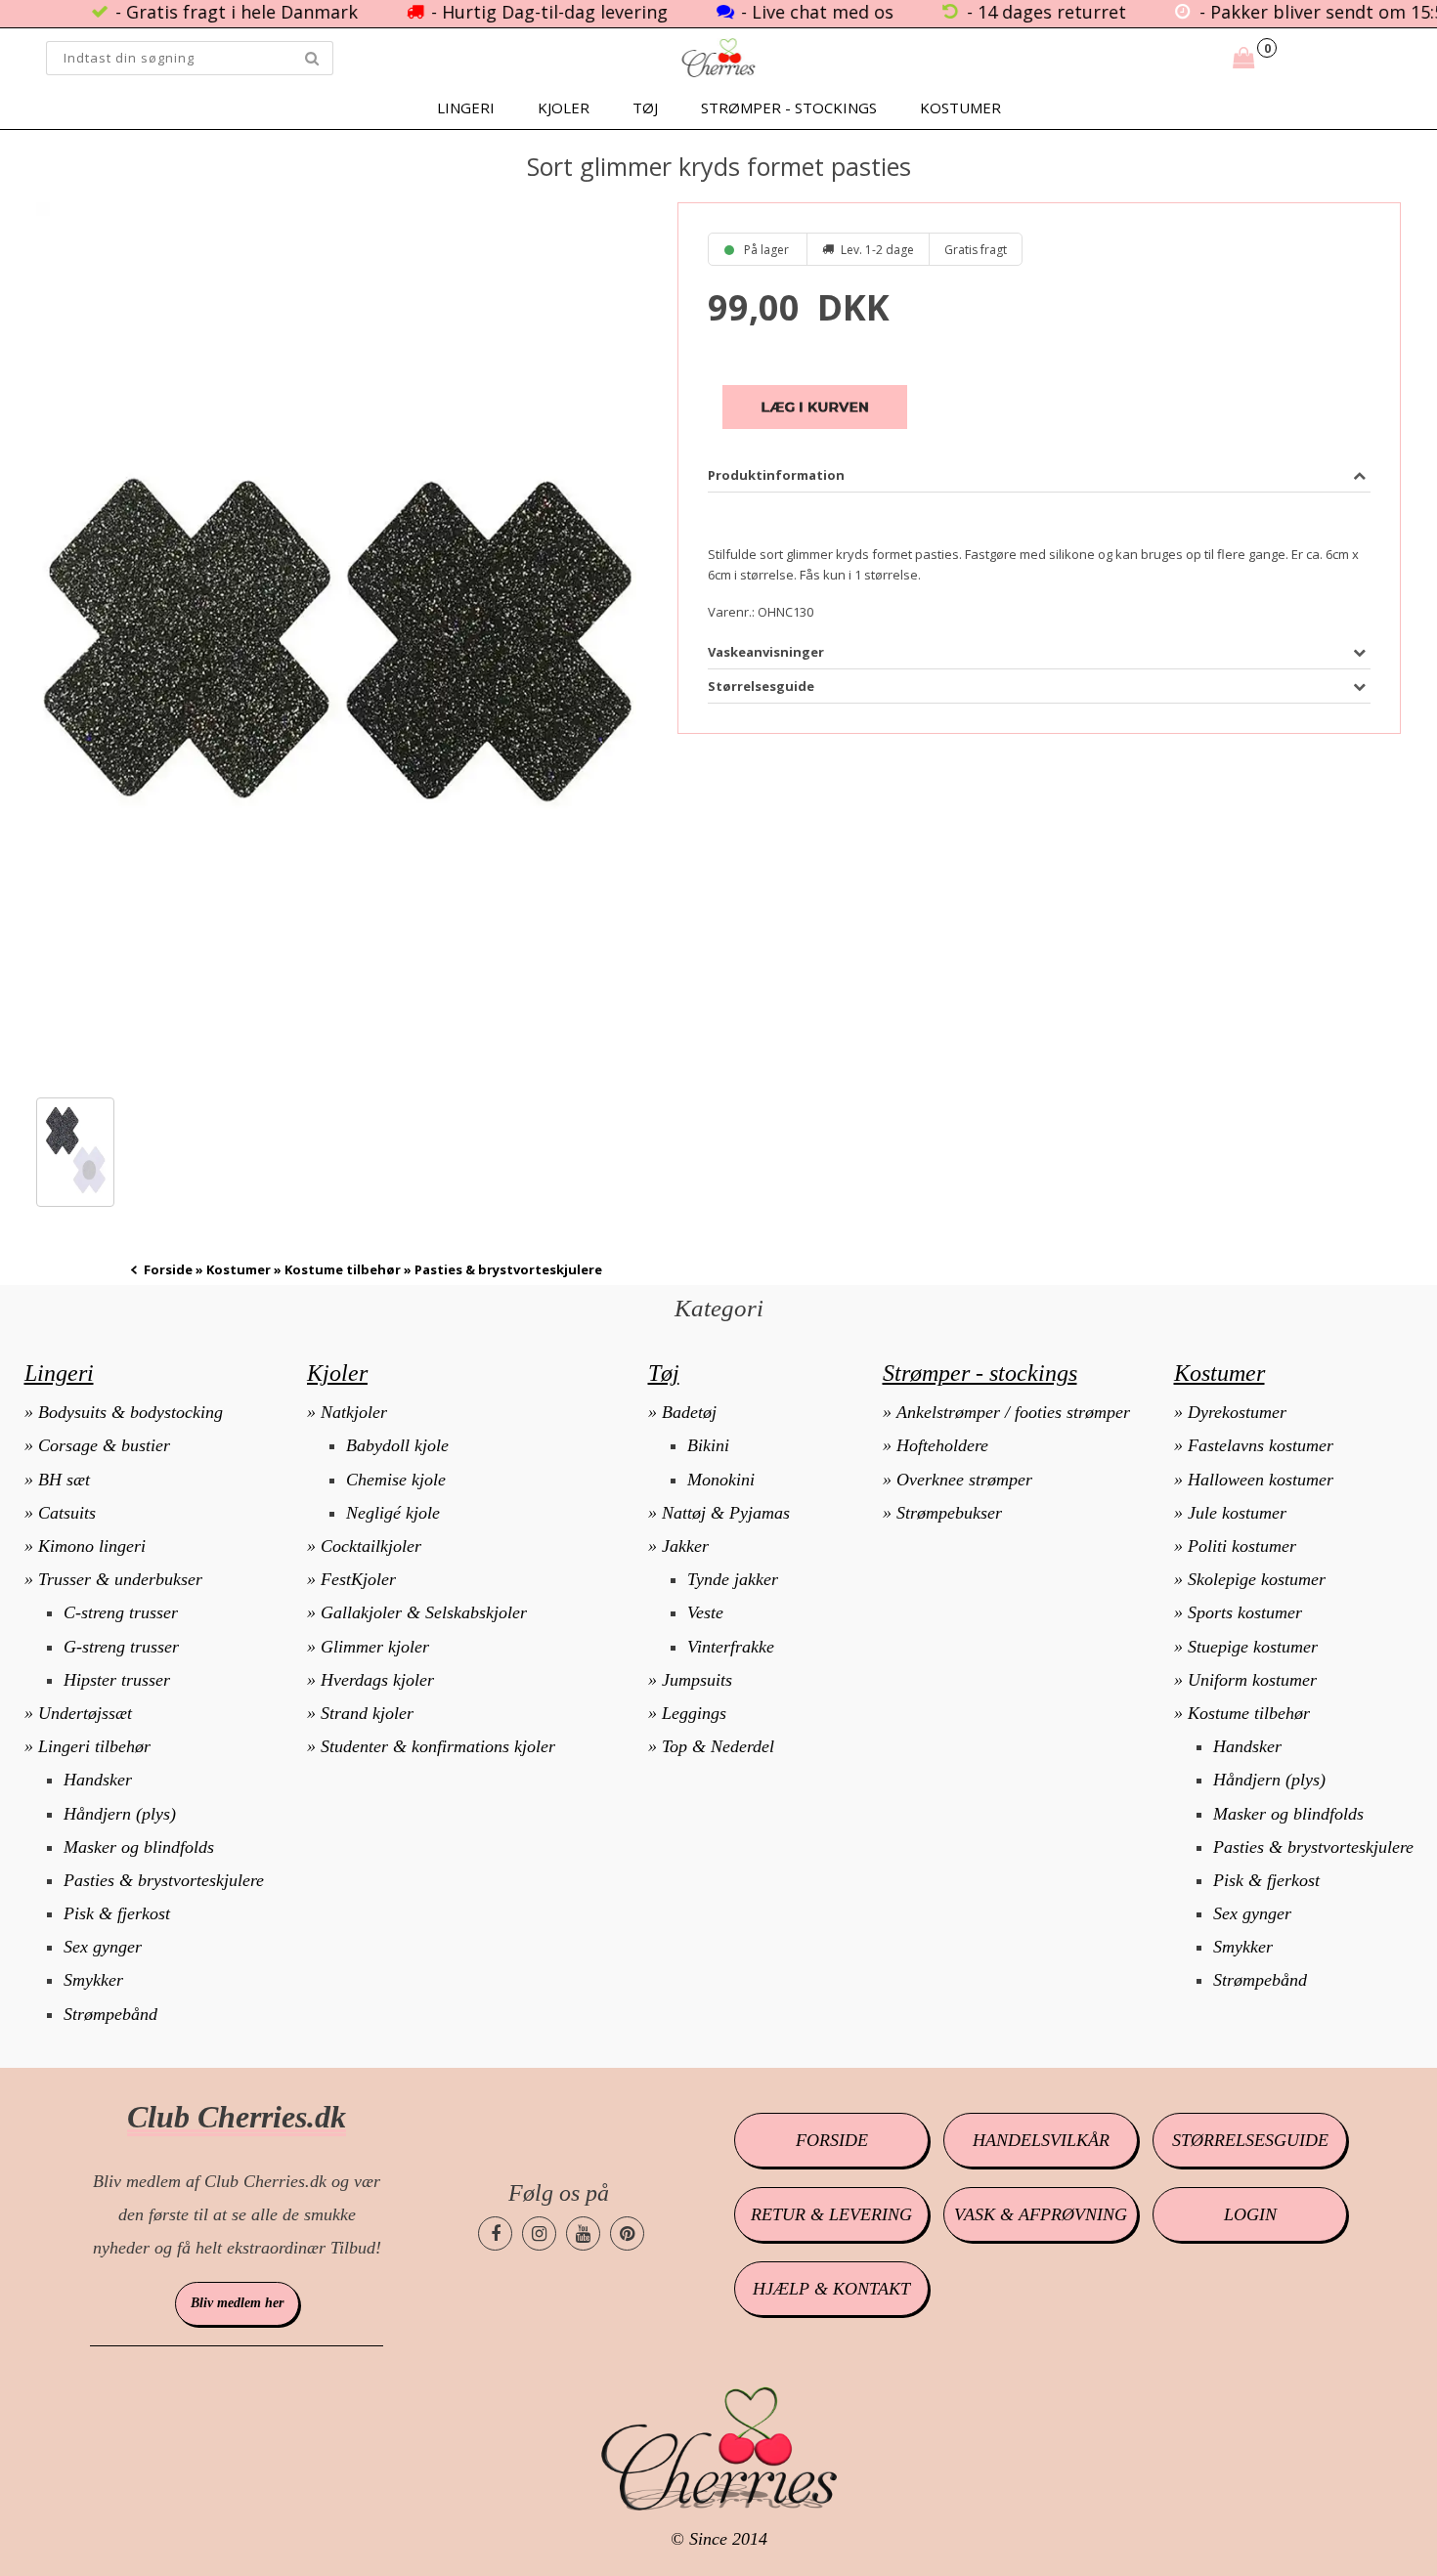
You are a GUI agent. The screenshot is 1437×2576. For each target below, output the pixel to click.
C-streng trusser (121, 1612)
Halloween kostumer (1261, 1480)
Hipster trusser (117, 1680)
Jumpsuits (697, 1680)
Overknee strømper (964, 1480)
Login (1250, 2214)
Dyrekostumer (1237, 1412)
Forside (168, 1269)
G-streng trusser (121, 1647)
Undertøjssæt (85, 1713)
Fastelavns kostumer (1261, 1445)
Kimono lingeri (92, 1546)
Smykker (93, 1980)
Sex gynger (103, 1947)
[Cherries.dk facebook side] (495, 2233)
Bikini (708, 1445)
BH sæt (64, 1480)
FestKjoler (358, 1579)
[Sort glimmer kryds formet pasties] (336, 641)
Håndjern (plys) (120, 1814)
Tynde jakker (733, 1579)
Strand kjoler (367, 1713)
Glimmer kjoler (375, 1647)
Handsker (98, 1780)
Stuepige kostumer (1253, 1647)
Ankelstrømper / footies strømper (1013, 1412)
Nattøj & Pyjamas (726, 1513)
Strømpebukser (949, 1513)
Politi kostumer (1242, 1546)
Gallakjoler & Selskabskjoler (424, 1612)
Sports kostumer (1245, 1612)
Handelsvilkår (1041, 2140)
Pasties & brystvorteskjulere (164, 1880)
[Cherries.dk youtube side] (583, 2233)
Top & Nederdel (718, 1746)
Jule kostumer (1237, 1513)
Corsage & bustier (104, 1445)
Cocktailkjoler (371, 1546)
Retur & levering (831, 2214)
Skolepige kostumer (1257, 1579)
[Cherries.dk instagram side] (539, 2233)
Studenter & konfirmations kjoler (438, 1746)
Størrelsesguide (1250, 2140)
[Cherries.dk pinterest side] (627, 2233)
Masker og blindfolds (139, 1847)
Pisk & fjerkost (117, 1913)
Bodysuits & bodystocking (131, 1412)
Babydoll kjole (397, 1445)
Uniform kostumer (1252, 1680)
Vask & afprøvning (1041, 2214)
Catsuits (67, 1513)
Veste (705, 1612)
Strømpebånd (110, 2014)
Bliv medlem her (237, 2303)
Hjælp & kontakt (831, 2289)
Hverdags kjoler (377, 1680)
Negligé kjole (393, 1513)
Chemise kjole (396, 1480)
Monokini (721, 1480)
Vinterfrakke (731, 1647)
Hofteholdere (942, 1445)
